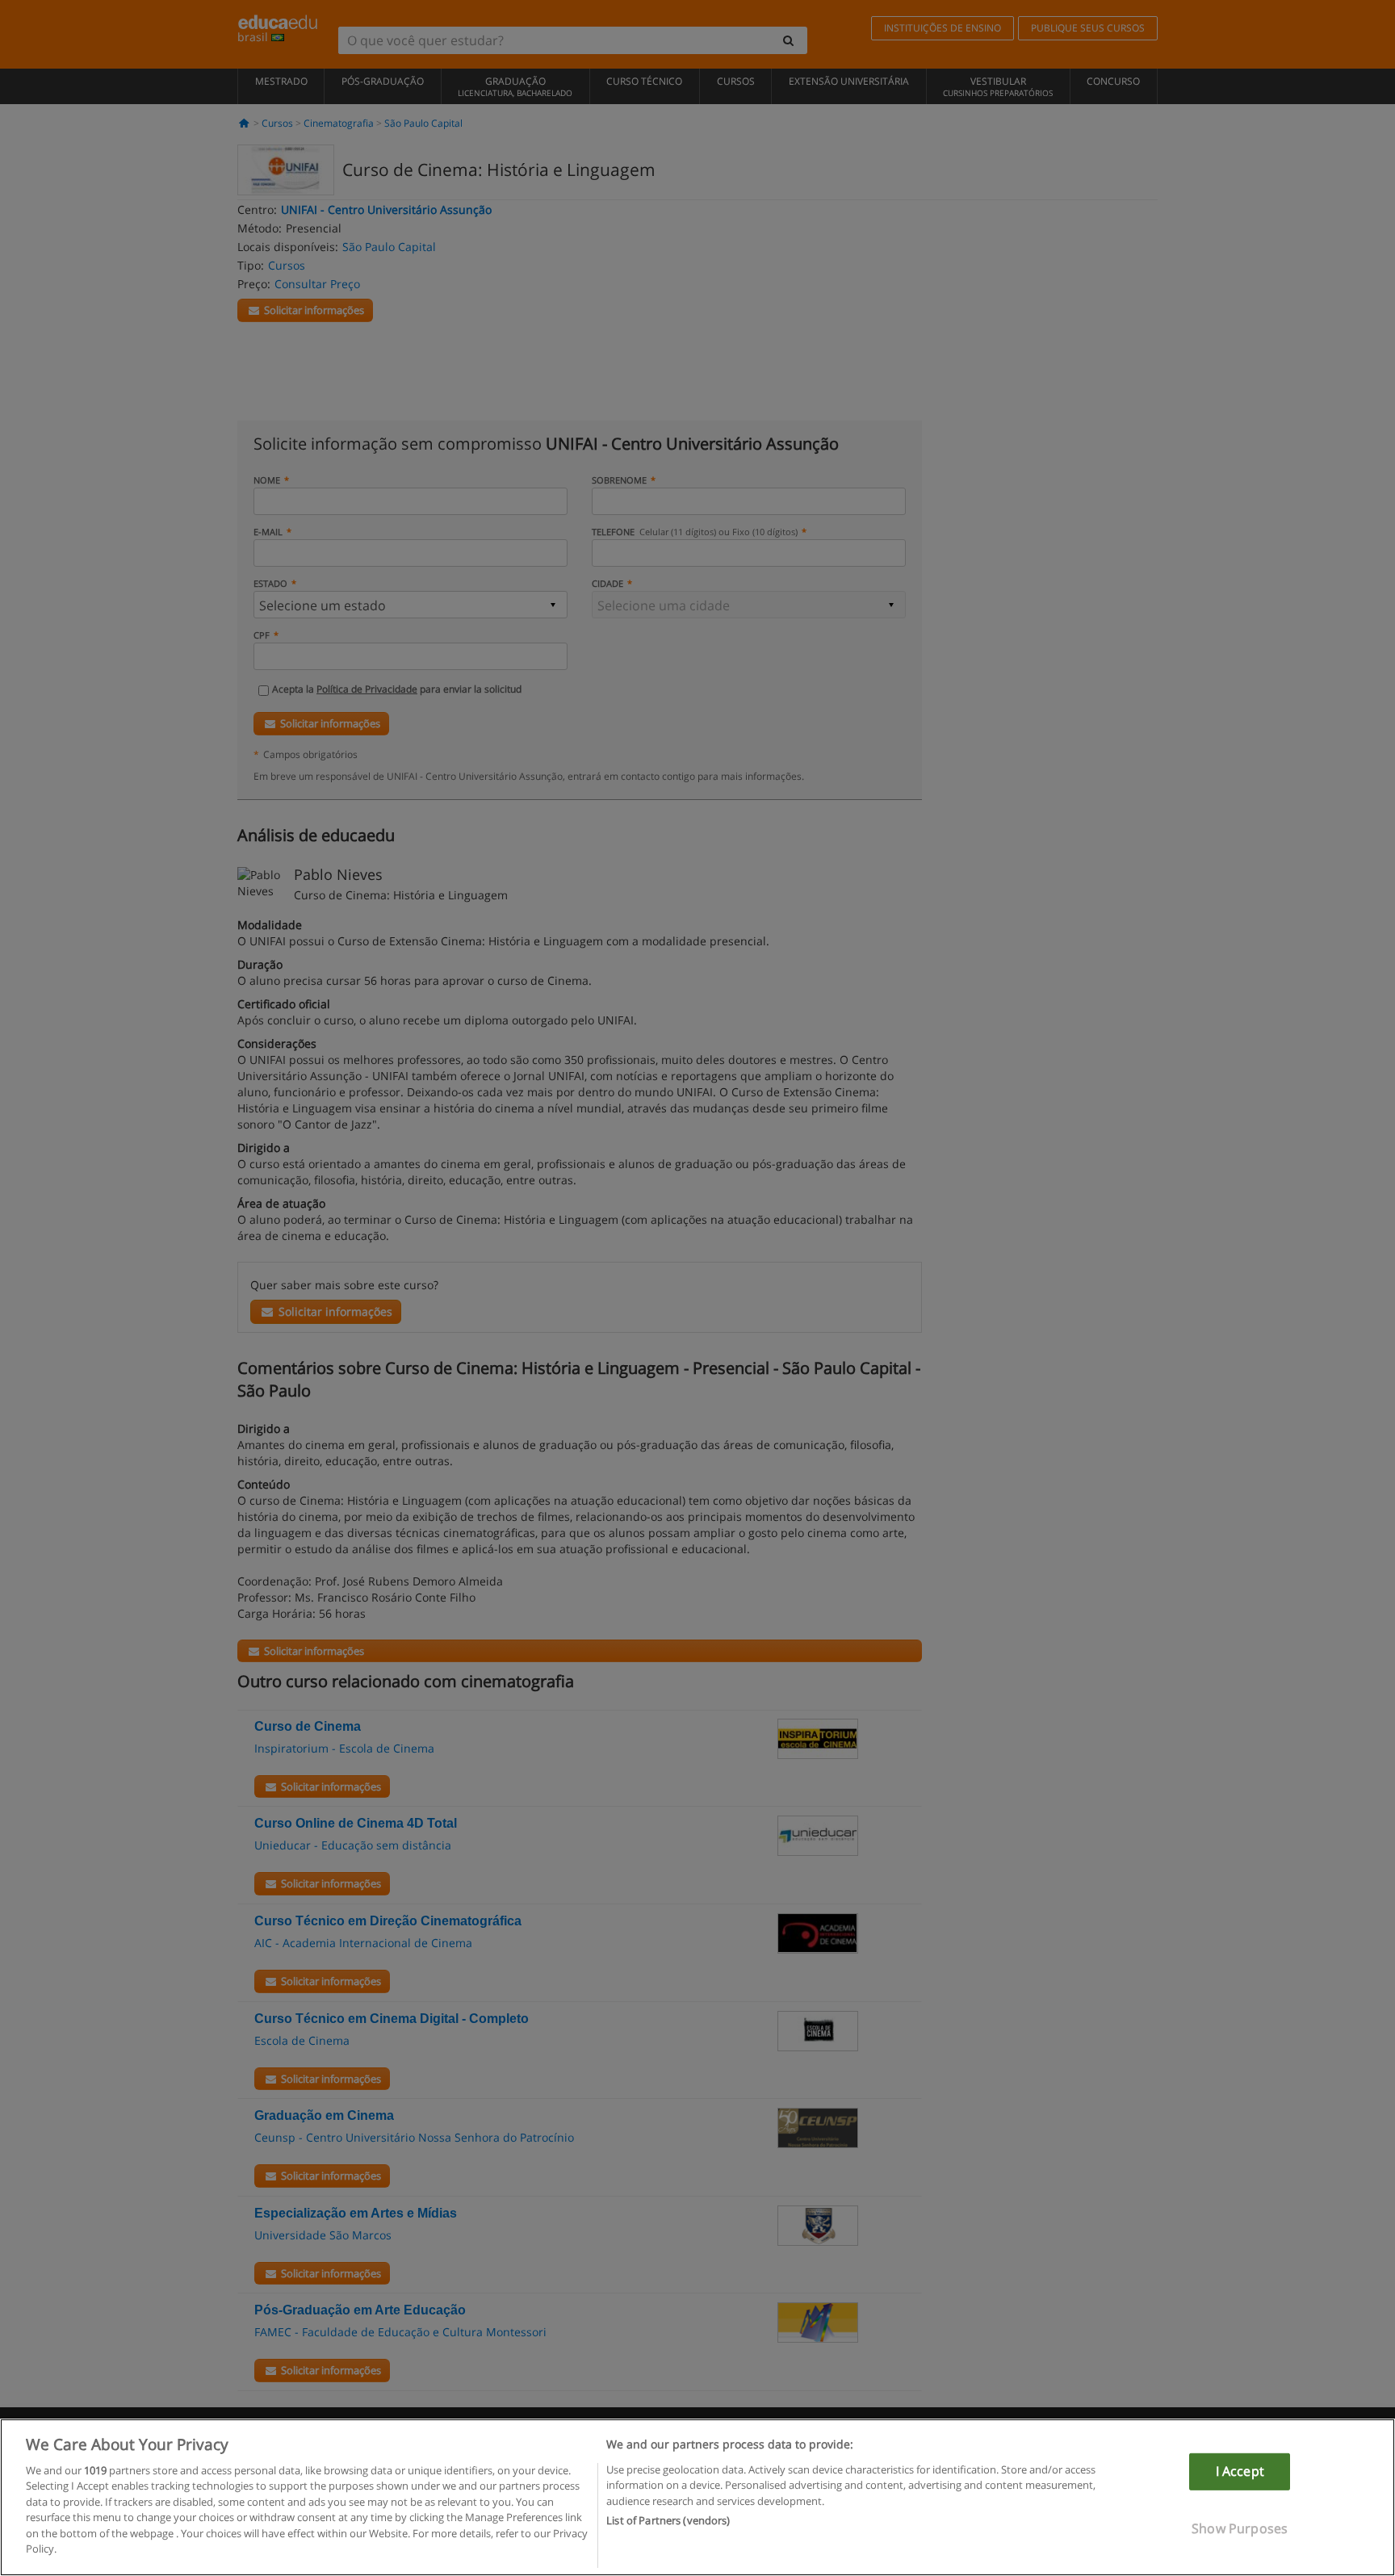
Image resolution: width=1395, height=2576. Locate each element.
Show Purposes (1240, 2528)
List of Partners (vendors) (668, 2520)
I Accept (1240, 2471)
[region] (697, 2497)
